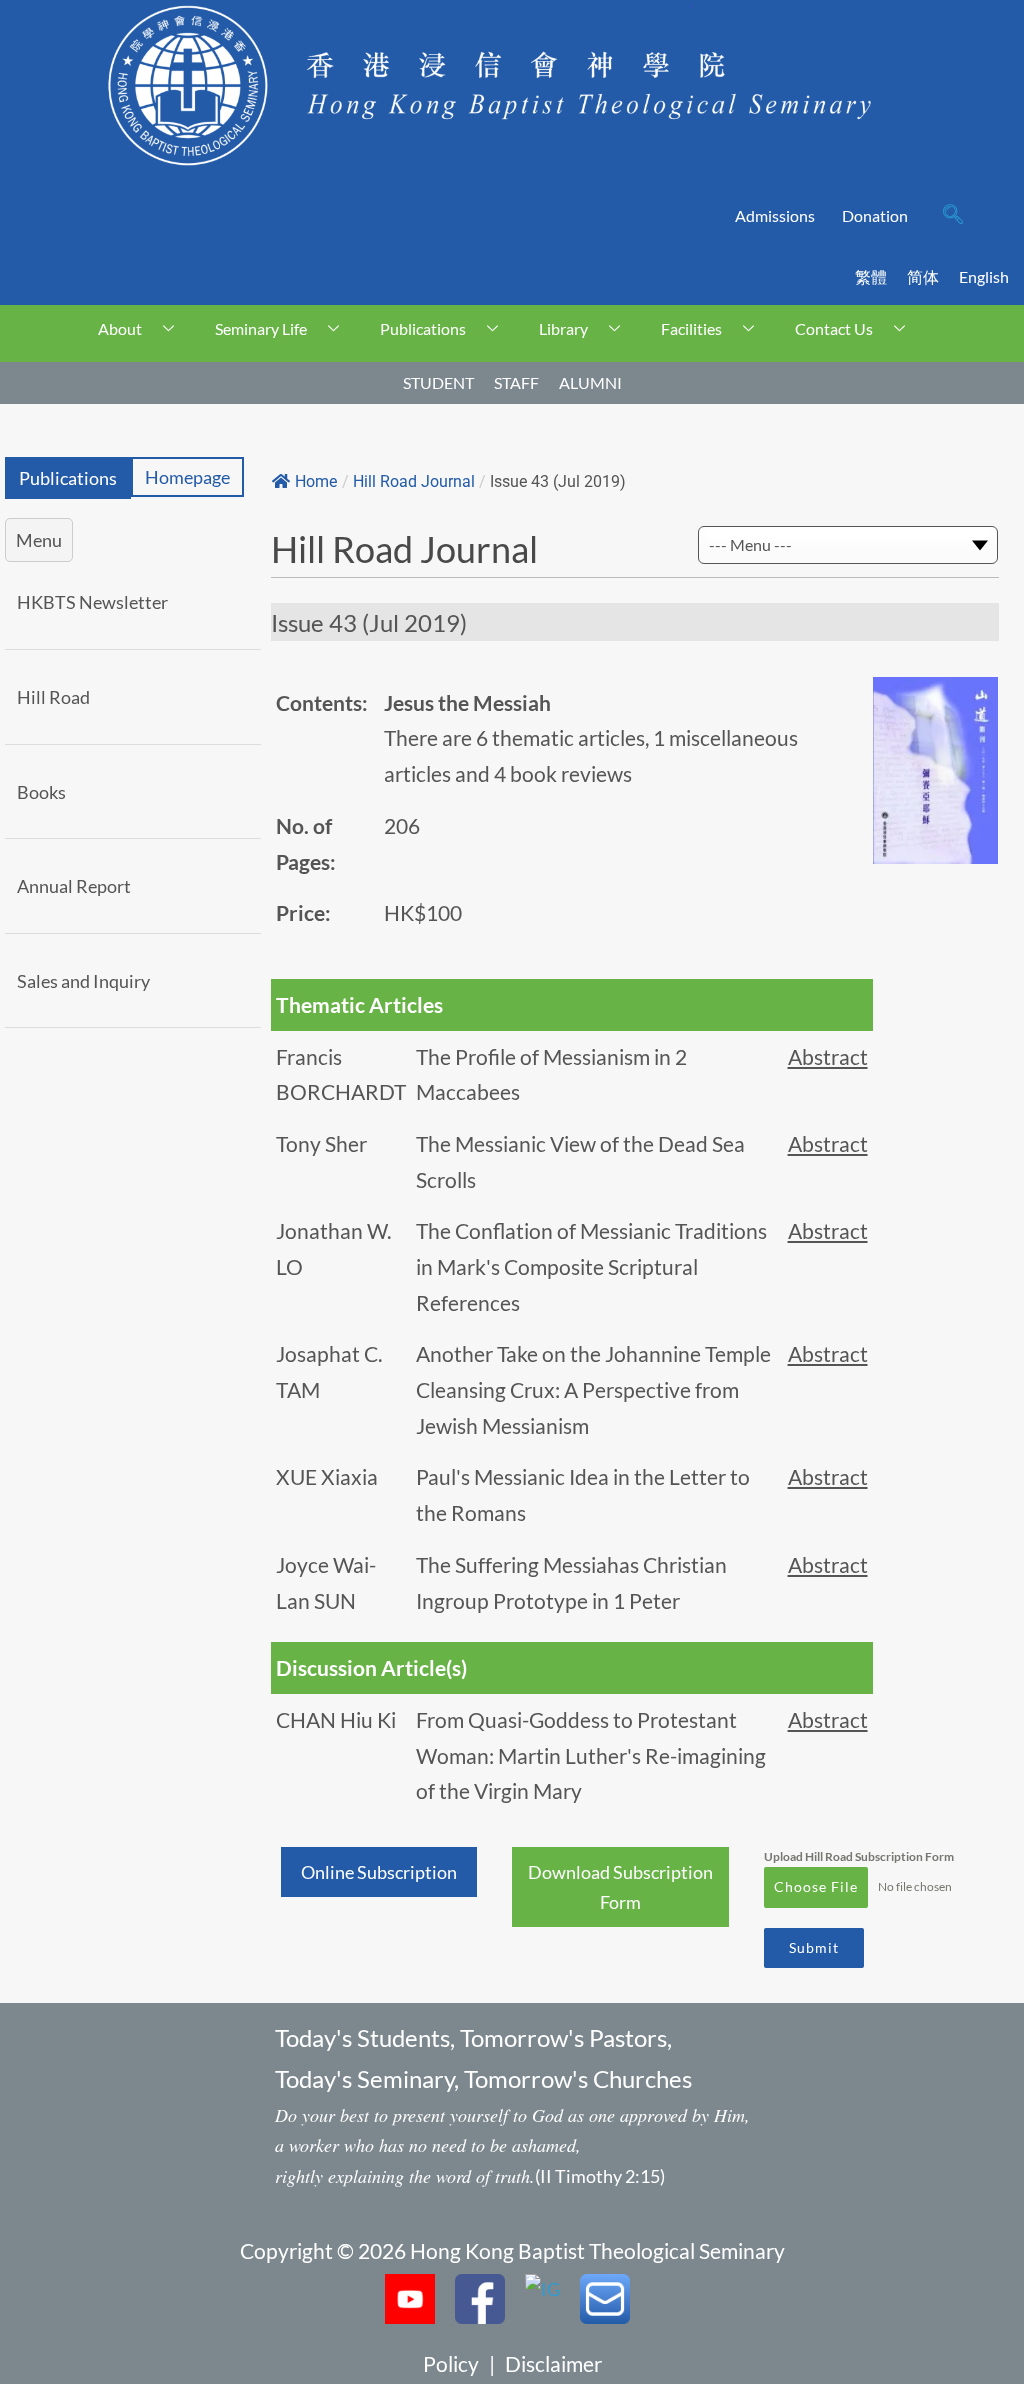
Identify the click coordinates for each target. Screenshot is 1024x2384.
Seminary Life (261, 328)
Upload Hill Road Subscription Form (859, 1856)
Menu (39, 540)
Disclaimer (553, 2363)
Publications (423, 328)
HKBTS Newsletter (92, 602)
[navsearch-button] (953, 216)
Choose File (816, 1886)
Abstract (828, 1056)
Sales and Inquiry (83, 981)
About (120, 328)
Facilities (691, 328)
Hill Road (53, 697)
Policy (451, 2363)
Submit (814, 1947)
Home (316, 481)
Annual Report (74, 886)
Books (41, 792)
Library (563, 328)
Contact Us (834, 328)
